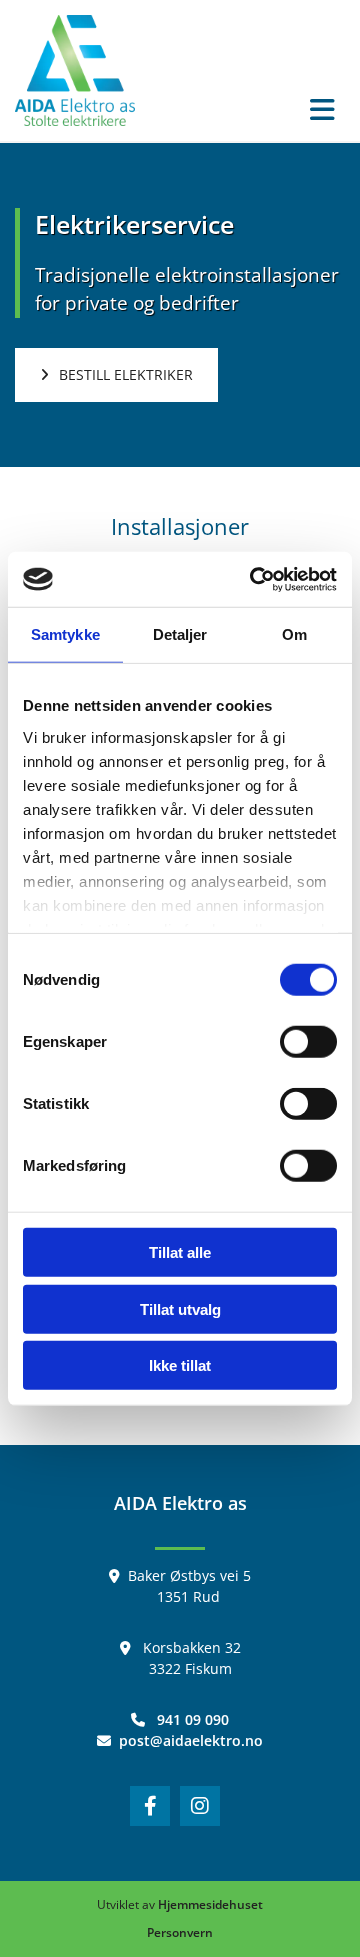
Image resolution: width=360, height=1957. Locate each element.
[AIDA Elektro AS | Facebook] (150, 1806)
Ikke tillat (180, 1365)
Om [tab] (294, 634)
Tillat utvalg (180, 1308)
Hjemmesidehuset (210, 1904)
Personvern (180, 1932)
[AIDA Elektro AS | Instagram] (200, 1806)
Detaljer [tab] (180, 634)
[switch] (308, 1042)
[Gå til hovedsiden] (75, 70)
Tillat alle (180, 1252)
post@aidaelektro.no (191, 1740)
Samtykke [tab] (65, 634)
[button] (255, 111)
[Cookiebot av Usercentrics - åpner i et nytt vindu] (254, 579)
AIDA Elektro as (180, 1503)
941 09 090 (193, 1719)
